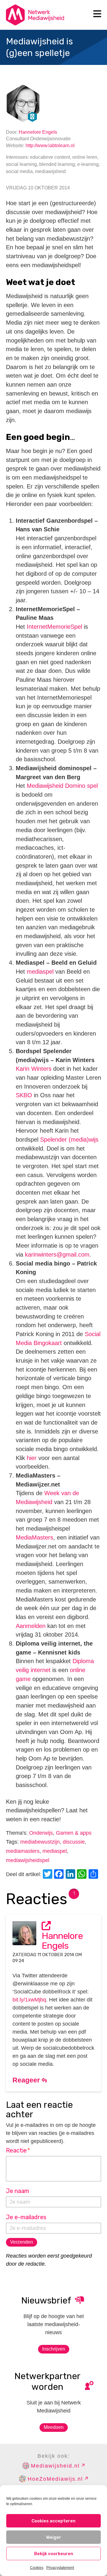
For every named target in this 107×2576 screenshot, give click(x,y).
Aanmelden (31, 1626)
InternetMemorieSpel (53, 627)
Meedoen (54, 2427)
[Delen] (94, 1875)
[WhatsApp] (83, 1875)
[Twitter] (48, 1875)
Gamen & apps (74, 1833)
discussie (74, 1842)
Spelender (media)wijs (69, 1140)
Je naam (18, 2191)
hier (32, 1458)
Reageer (27, 2080)
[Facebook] (60, 1875)
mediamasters (23, 1851)
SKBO (24, 1095)
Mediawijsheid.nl (55, 2466)
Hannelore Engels (38, 132)
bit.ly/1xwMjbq (29, 2000)
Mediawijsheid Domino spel (62, 786)
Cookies (37, 2568)
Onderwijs (41, 1833)
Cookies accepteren (53, 2521)
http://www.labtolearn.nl (50, 145)
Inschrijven (54, 2349)
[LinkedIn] (71, 1875)
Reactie (18, 2150)
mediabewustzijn (40, 1842)
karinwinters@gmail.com (57, 1254)
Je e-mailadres (26, 2217)
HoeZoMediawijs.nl (55, 2479)
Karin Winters (34, 1069)
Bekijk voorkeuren (54, 2554)
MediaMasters (34, 1537)
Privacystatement (60, 2568)
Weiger (54, 2537)
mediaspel (40, 972)
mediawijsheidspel (28, 1860)
